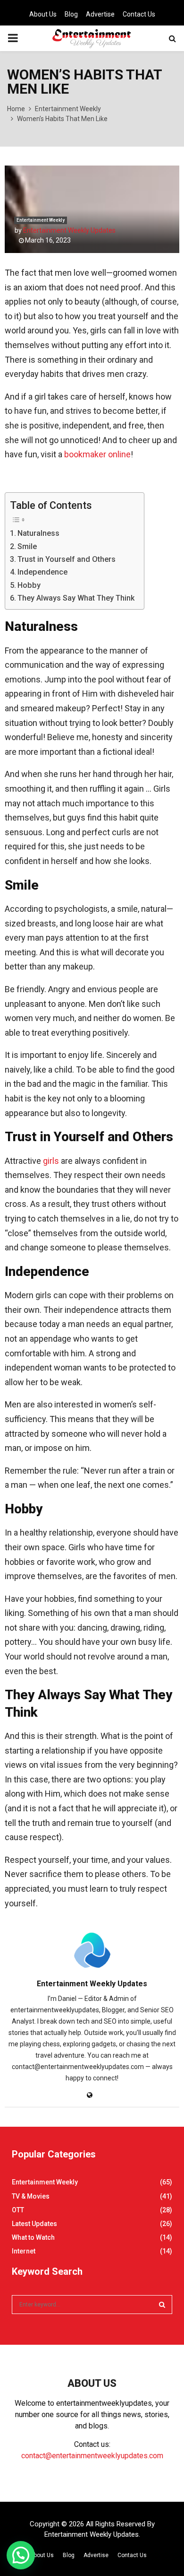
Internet (24, 2251)
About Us (43, 14)
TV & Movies (31, 2196)
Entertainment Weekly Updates (69, 230)
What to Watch (33, 2237)
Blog (71, 14)
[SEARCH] (162, 2305)
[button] (21, 2555)
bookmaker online (97, 454)
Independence (42, 572)
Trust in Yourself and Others (67, 559)
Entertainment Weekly (41, 220)
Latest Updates (34, 2224)
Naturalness (38, 533)
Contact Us (139, 14)
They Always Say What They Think (76, 598)
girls (51, 1161)
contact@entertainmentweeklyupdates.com (92, 2456)
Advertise (100, 14)
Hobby (29, 585)
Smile (27, 546)
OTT (18, 2210)
